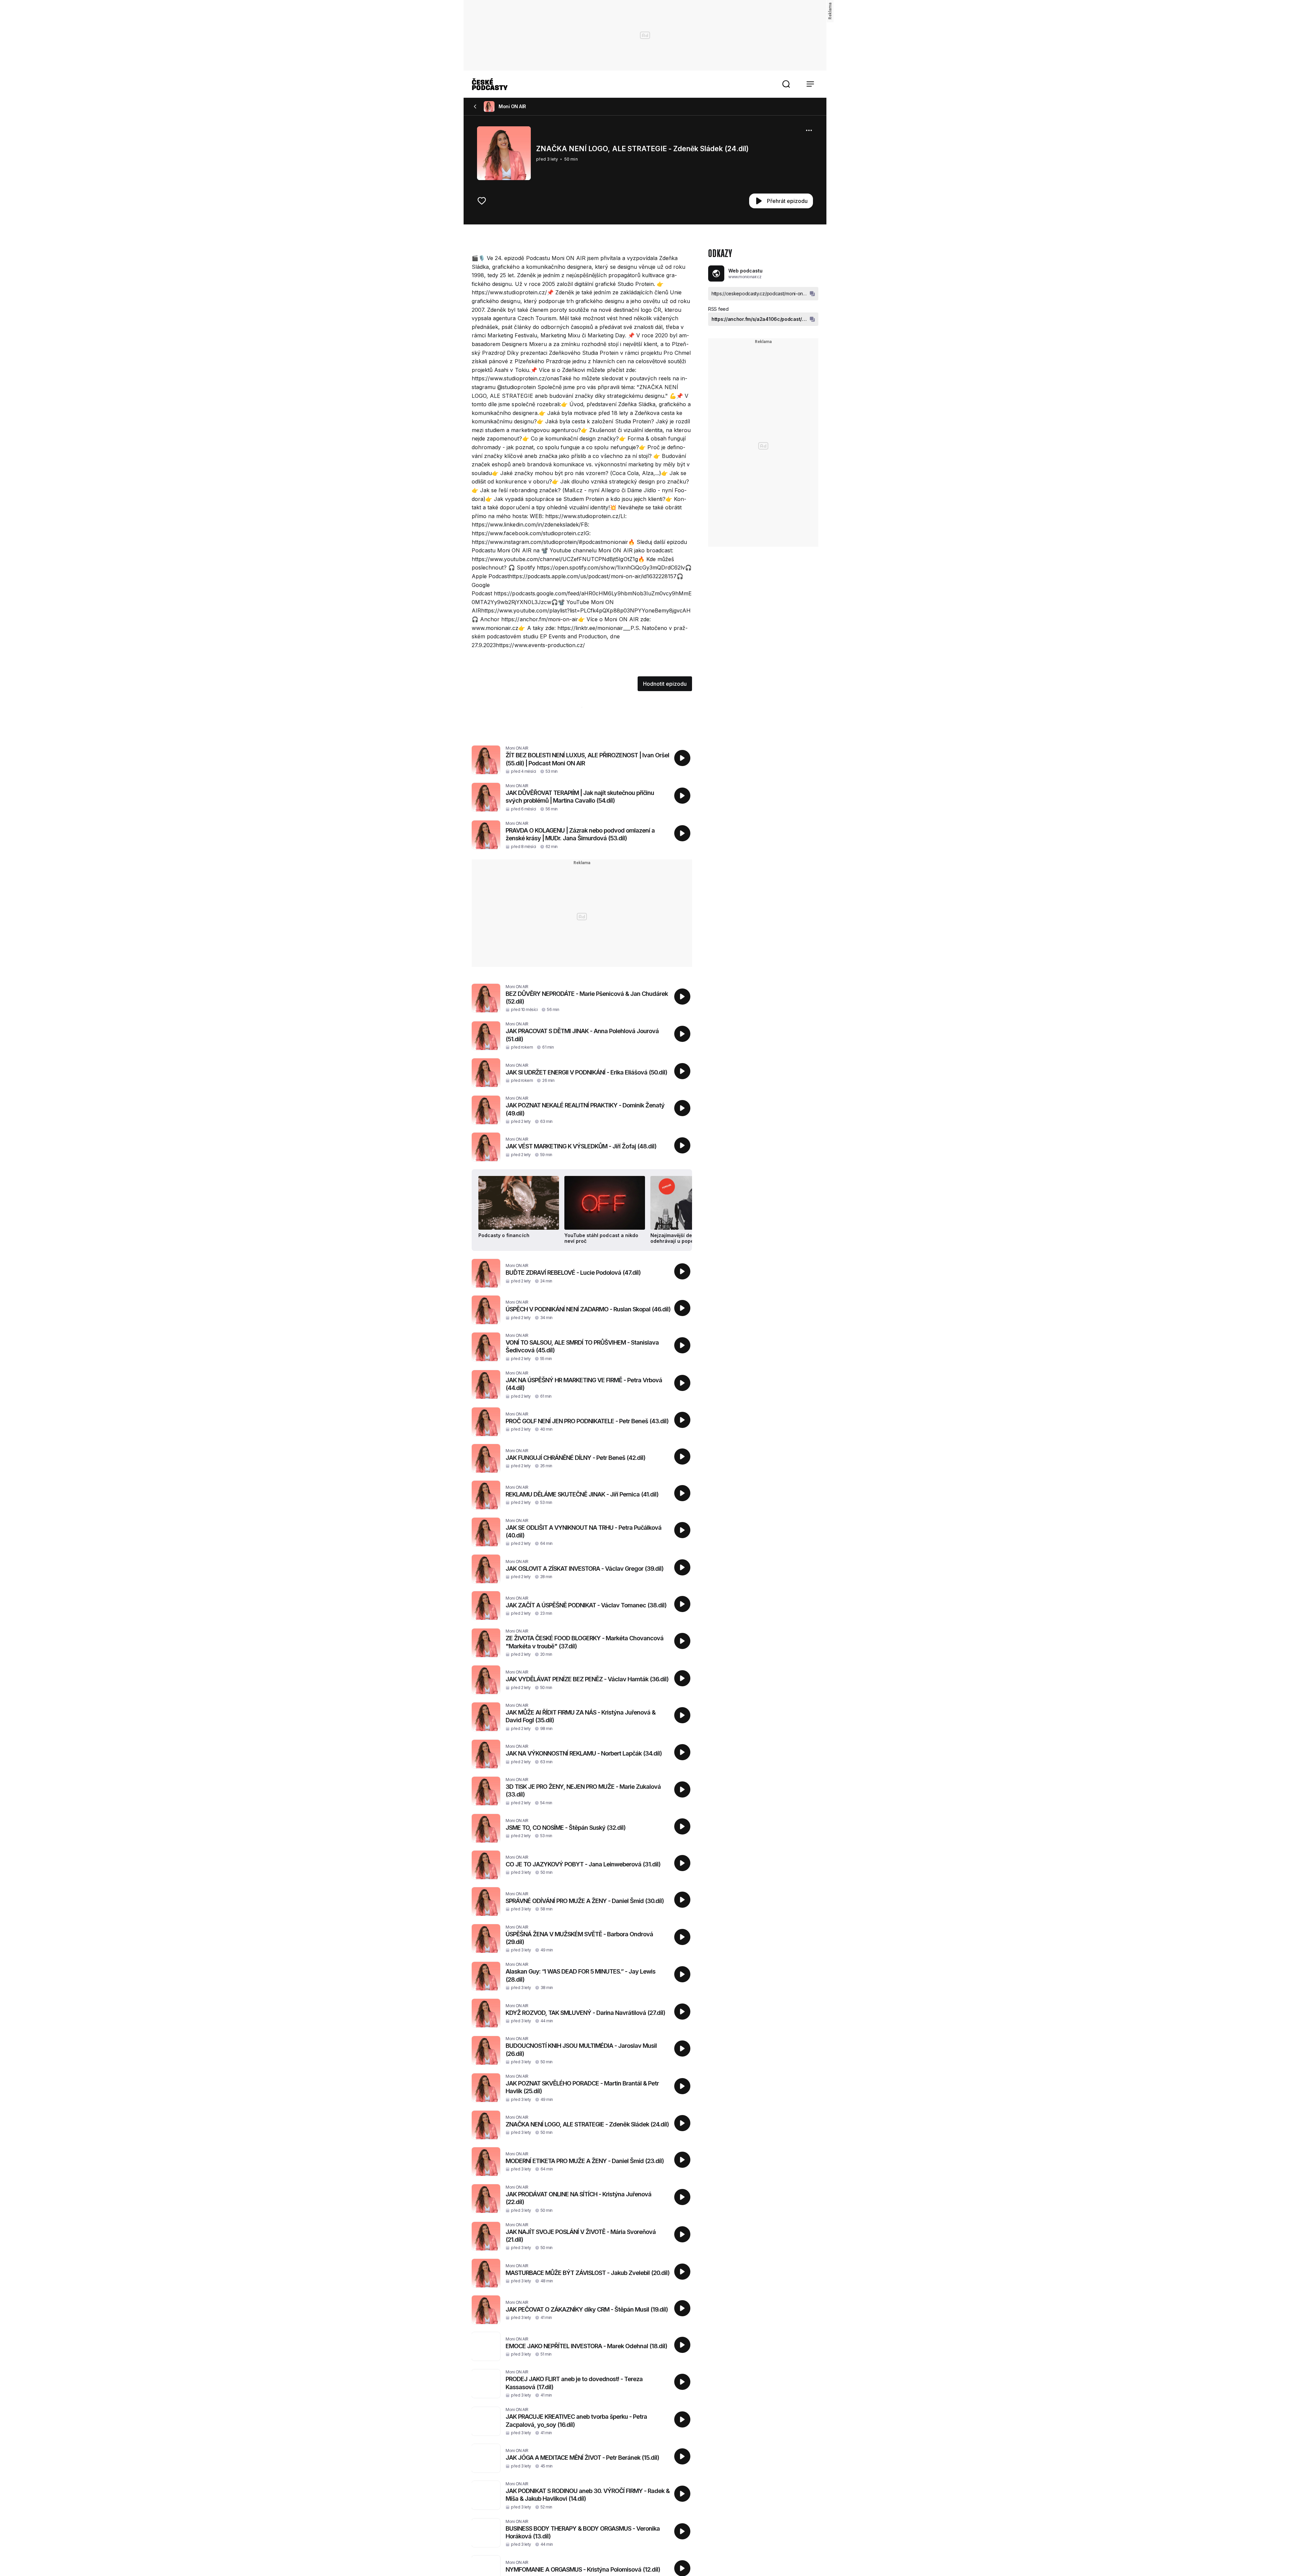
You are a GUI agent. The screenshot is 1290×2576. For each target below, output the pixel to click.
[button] (786, 84)
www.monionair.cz (745, 277)
